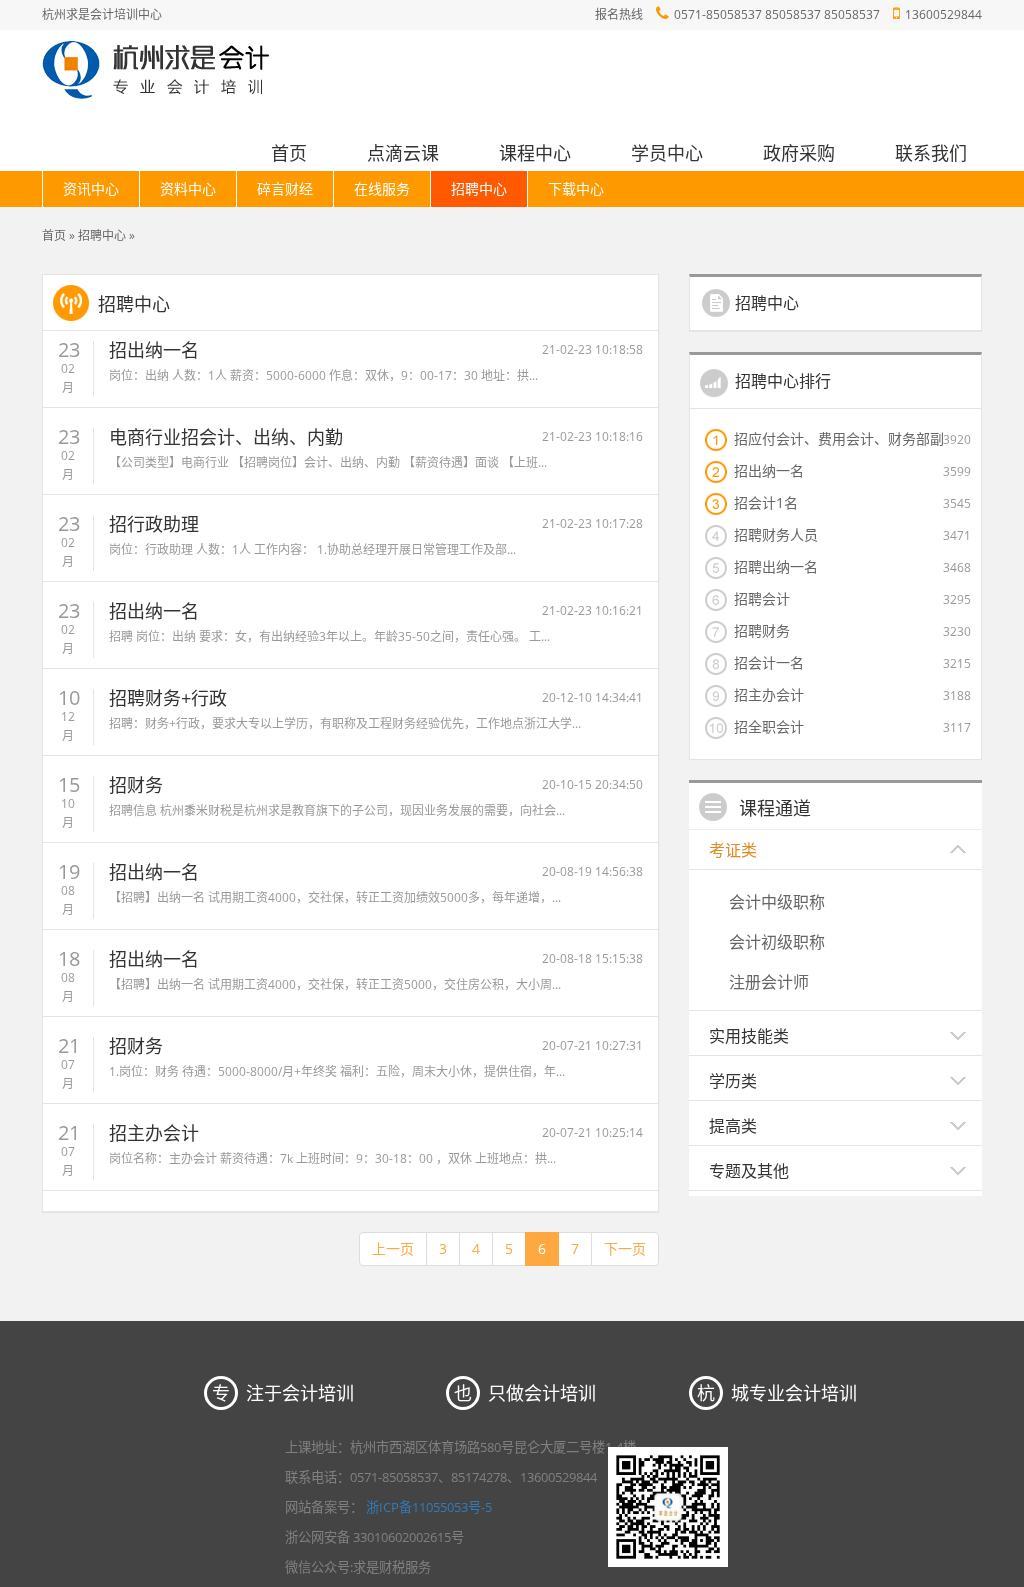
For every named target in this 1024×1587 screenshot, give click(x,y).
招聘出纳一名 (776, 566)
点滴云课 (403, 153)
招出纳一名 (154, 350)
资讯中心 (91, 188)
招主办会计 (154, 1133)
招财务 (136, 785)
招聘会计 (762, 598)
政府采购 (799, 153)
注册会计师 (769, 982)
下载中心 (576, 188)
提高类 (733, 1126)
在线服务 (382, 188)
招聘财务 (762, 630)
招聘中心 (479, 188)
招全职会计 (769, 726)
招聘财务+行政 (168, 698)
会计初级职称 (777, 942)
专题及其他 (749, 1171)
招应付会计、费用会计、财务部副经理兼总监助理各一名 (839, 438)
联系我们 (931, 153)
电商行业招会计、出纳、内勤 (226, 437)
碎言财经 (285, 188)
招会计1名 (766, 502)
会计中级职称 (777, 902)
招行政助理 (154, 524)
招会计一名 (769, 662)
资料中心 (188, 188)
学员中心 (667, 153)
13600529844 (943, 14)
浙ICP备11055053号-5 (429, 1507)
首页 (289, 153)
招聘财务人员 (776, 534)
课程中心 (535, 153)
